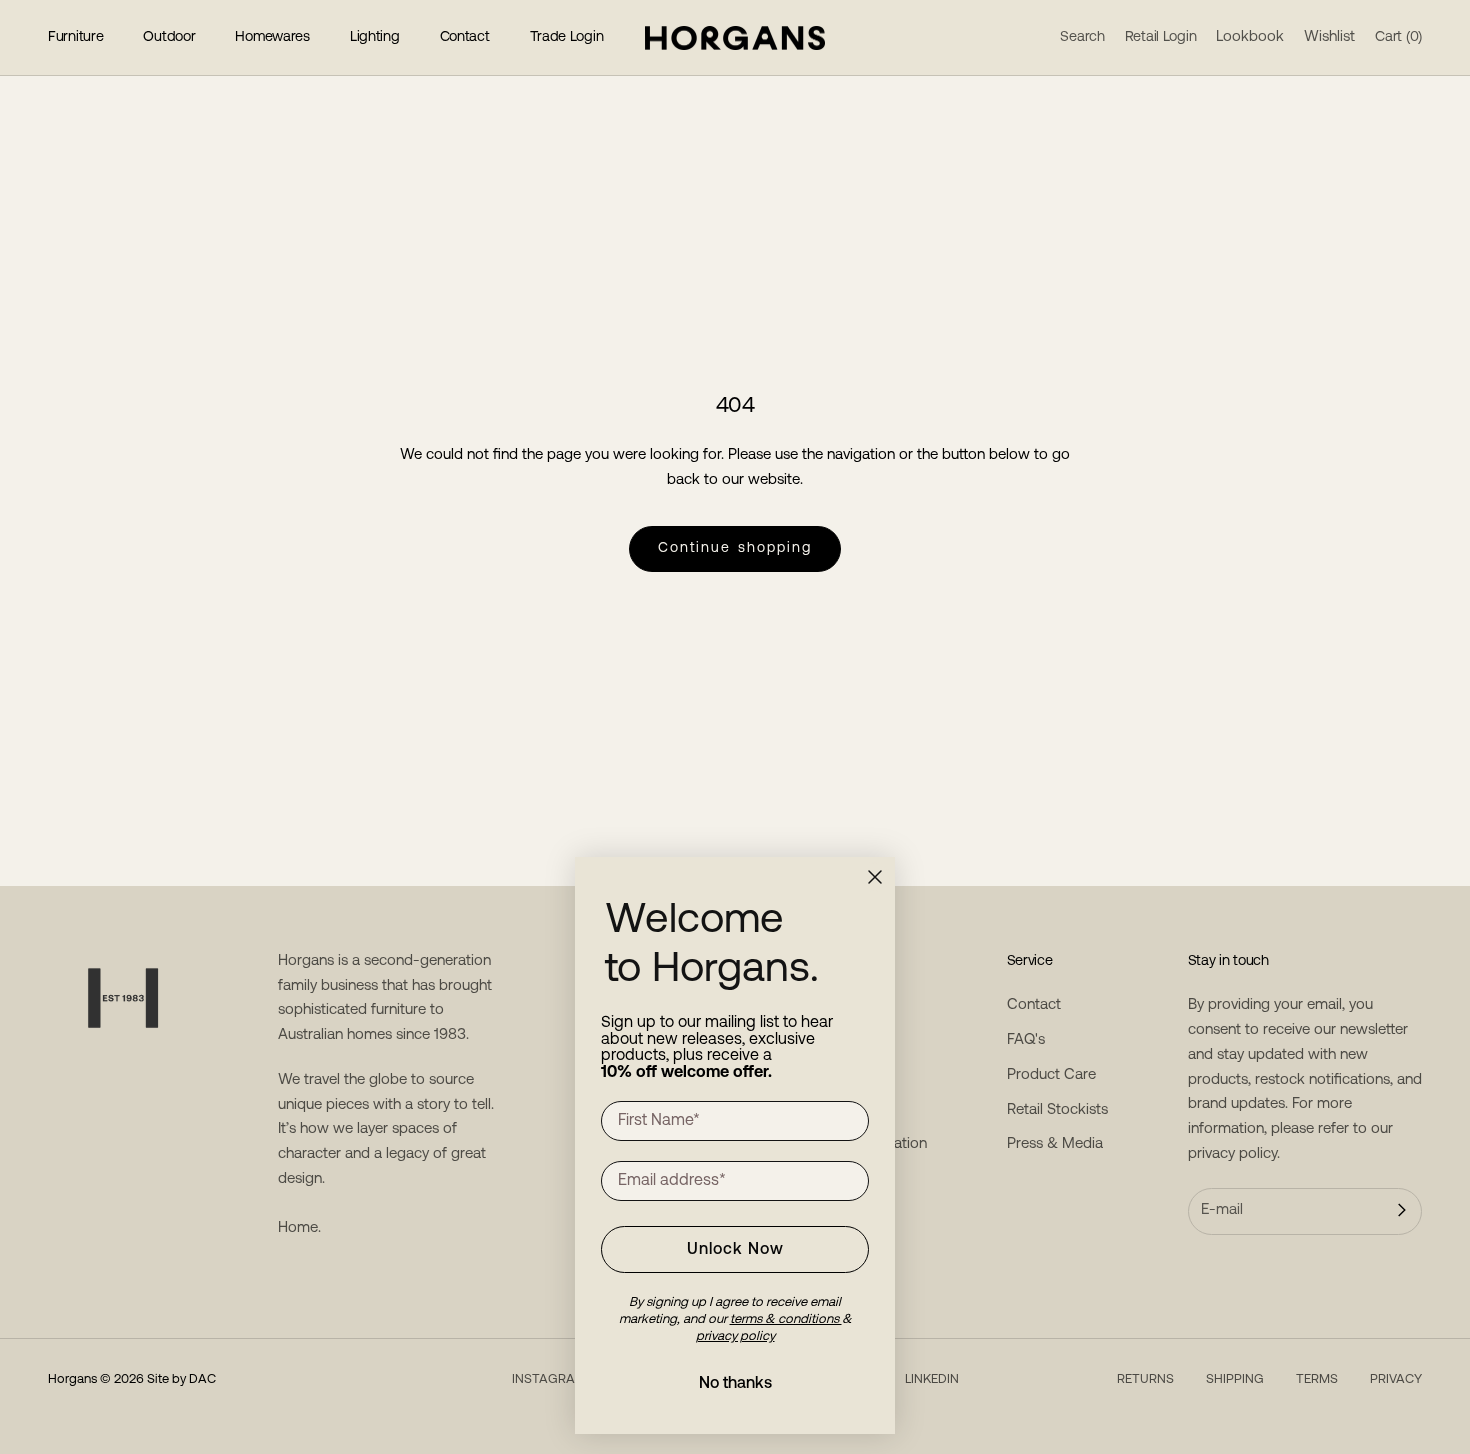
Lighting (375, 37)
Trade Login (567, 37)
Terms (1317, 1379)
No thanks (735, 1384)
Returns (1145, 1379)
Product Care (1051, 1075)
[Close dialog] (875, 877)
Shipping (1235, 1379)
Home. (299, 1228)
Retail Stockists (1057, 1110)
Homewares (272, 37)
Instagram (549, 1379)
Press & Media (1055, 1144)
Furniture (75, 37)
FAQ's (1026, 1040)
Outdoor (169, 37)
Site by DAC (181, 1379)
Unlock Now (735, 1250)
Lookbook (1250, 37)
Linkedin (932, 1379)
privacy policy (1232, 1154)
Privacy (1396, 1379)
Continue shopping (735, 548)
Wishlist (1329, 37)
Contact (465, 37)
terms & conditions (786, 1319)
